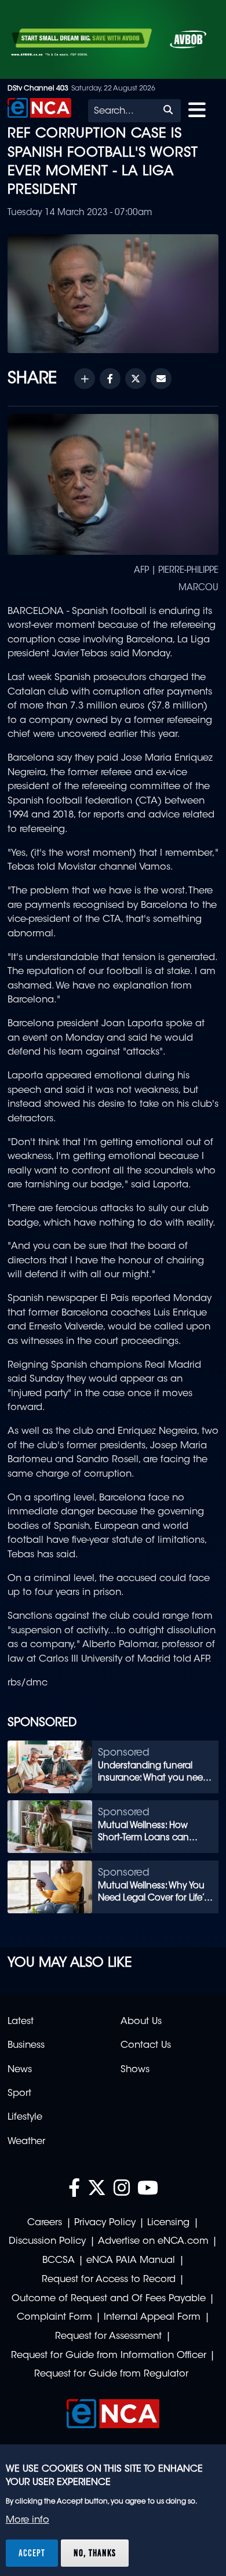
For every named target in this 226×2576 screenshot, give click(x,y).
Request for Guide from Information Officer (109, 2356)
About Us (141, 2022)
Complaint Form (54, 2317)
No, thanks (95, 2553)
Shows (135, 2070)
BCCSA (59, 2261)
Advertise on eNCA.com (153, 2241)
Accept (32, 2553)
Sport (19, 2094)
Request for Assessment (108, 2337)
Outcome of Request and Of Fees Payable (109, 2299)
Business (26, 2045)
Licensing (168, 2223)
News (20, 2070)
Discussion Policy (47, 2241)
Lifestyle (25, 2117)
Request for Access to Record (109, 2280)
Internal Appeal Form (152, 2317)
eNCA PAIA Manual (131, 2261)
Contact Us (146, 2045)
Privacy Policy (105, 2223)
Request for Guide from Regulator (111, 2374)
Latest (21, 2022)
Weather (26, 2142)
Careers (45, 2223)
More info (28, 2520)
